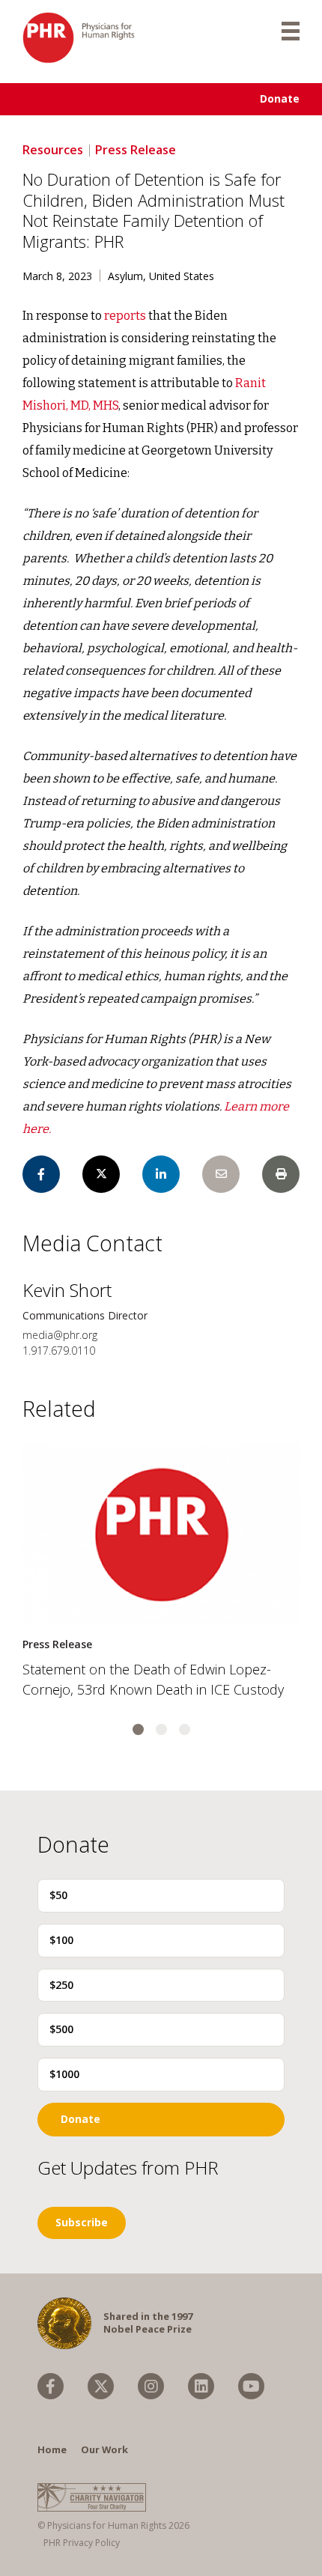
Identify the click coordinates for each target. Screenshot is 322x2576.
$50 (58, 1895)
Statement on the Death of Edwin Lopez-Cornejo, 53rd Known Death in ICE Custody (153, 1679)
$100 (61, 1940)
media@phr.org (60, 1335)
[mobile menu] (291, 30)
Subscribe (82, 2222)
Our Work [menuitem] (104, 2449)
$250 (61, 1985)
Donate (280, 98)
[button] (138, 1729)
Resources (53, 150)
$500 (61, 2029)
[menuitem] (51, 2386)
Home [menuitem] (52, 2449)
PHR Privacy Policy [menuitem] (82, 2543)
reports (125, 316)
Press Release (136, 150)
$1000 (64, 2074)
